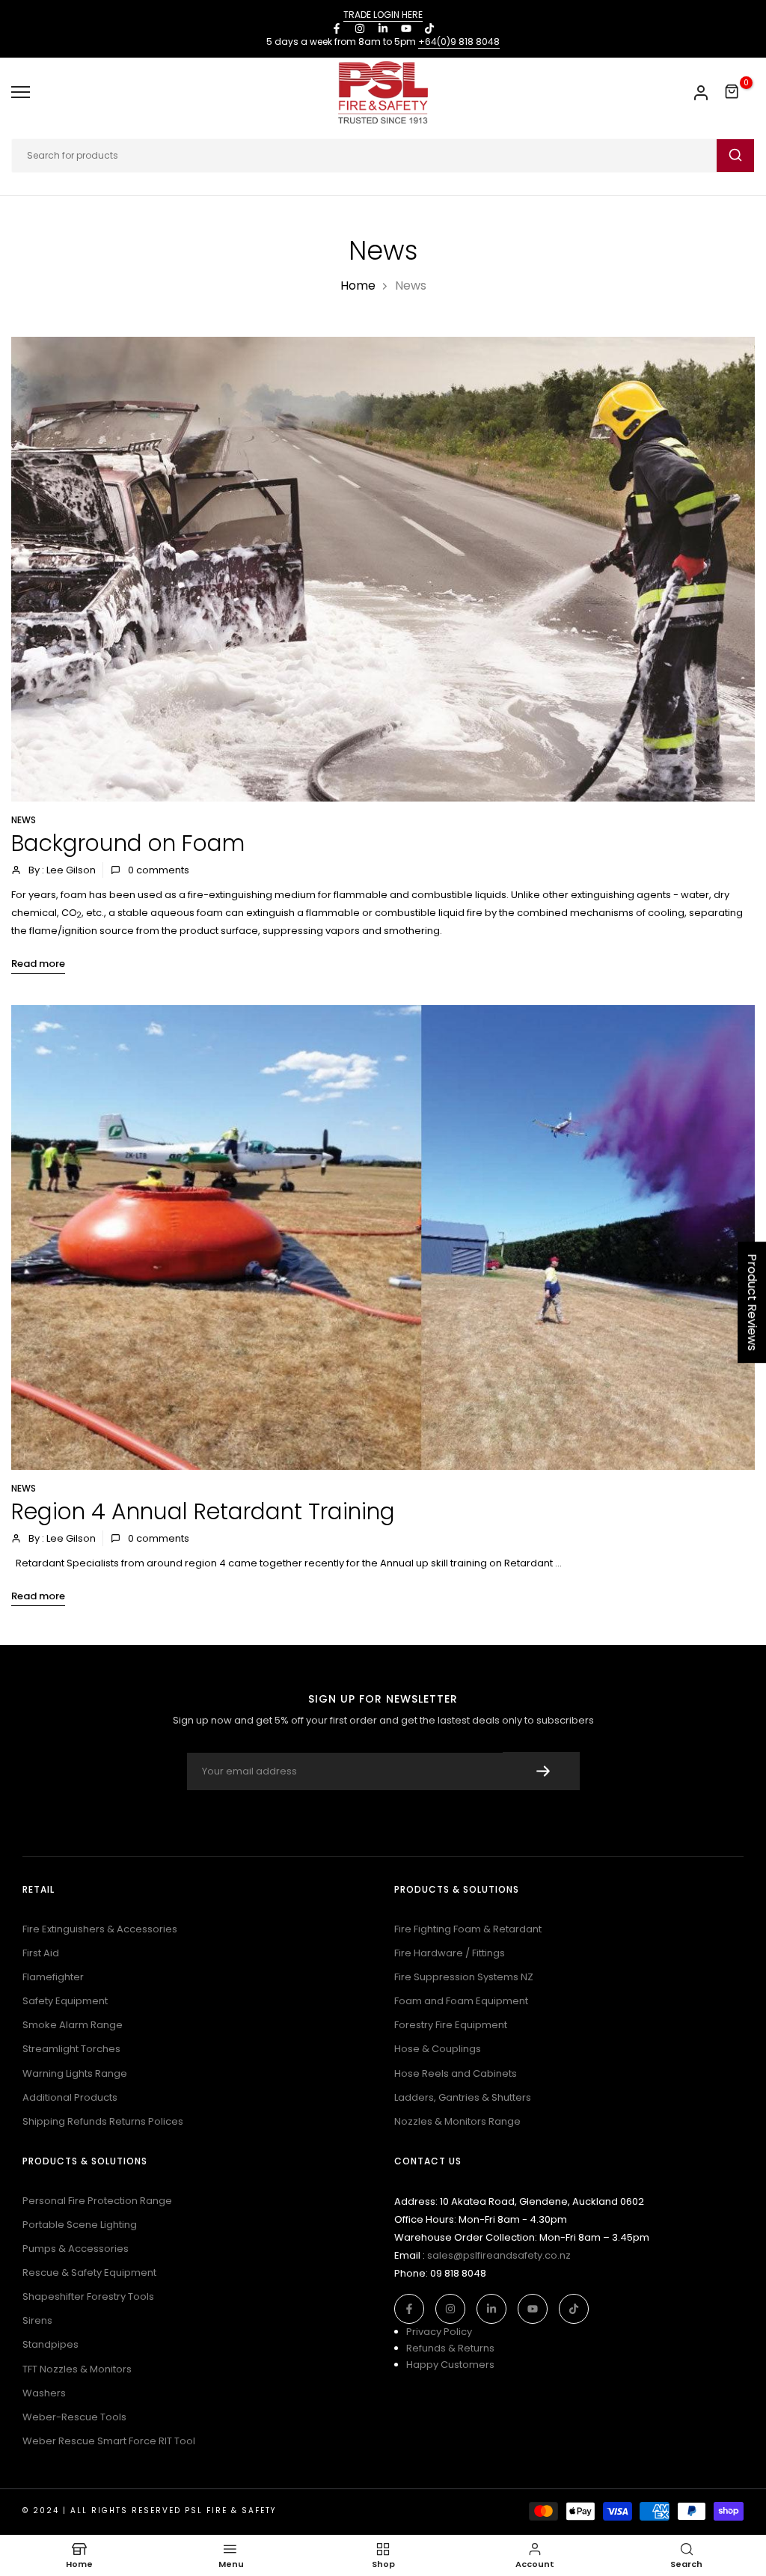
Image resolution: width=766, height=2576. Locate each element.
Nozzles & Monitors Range (457, 2121)
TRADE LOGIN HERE (383, 15)
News (24, 820)
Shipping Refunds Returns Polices (103, 2121)
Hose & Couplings (438, 2049)
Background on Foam (128, 843)
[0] (732, 92)
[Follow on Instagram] (360, 28)
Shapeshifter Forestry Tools (88, 2296)
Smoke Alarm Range (73, 2025)
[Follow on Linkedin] (383, 28)
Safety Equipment (65, 2001)
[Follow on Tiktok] (429, 28)
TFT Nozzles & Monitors (77, 2369)
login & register (701, 93)
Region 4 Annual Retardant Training (203, 1511)
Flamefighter (53, 1977)
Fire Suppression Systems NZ (464, 1977)
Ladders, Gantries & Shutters (463, 2097)
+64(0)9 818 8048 (459, 42)
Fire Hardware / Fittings (450, 1953)
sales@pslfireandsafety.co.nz (499, 2255)
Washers (44, 2393)
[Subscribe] (541, 1771)
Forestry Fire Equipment (451, 2025)
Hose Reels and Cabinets (456, 2073)
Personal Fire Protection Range (97, 2201)
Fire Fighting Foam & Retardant (468, 1929)
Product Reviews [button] (752, 1302)
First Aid (41, 1953)
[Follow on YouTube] (406, 28)
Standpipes (50, 2344)
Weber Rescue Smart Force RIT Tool (109, 2441)
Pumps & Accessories (76, 2249)
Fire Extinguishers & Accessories (100, 1929)
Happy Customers (450, 2365)
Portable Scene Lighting (80, 2225)
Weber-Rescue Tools (74, 2417)
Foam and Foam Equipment (461, 2001)
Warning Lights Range (75, 2073)
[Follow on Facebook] (337, 28)
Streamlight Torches (71, 2049)
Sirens (37, 2320)
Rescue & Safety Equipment (89, 2273)
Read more (38, 964)
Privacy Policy (439, 2332)
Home (358, 286)
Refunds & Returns (450, 2348)
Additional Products (70, 2097)
